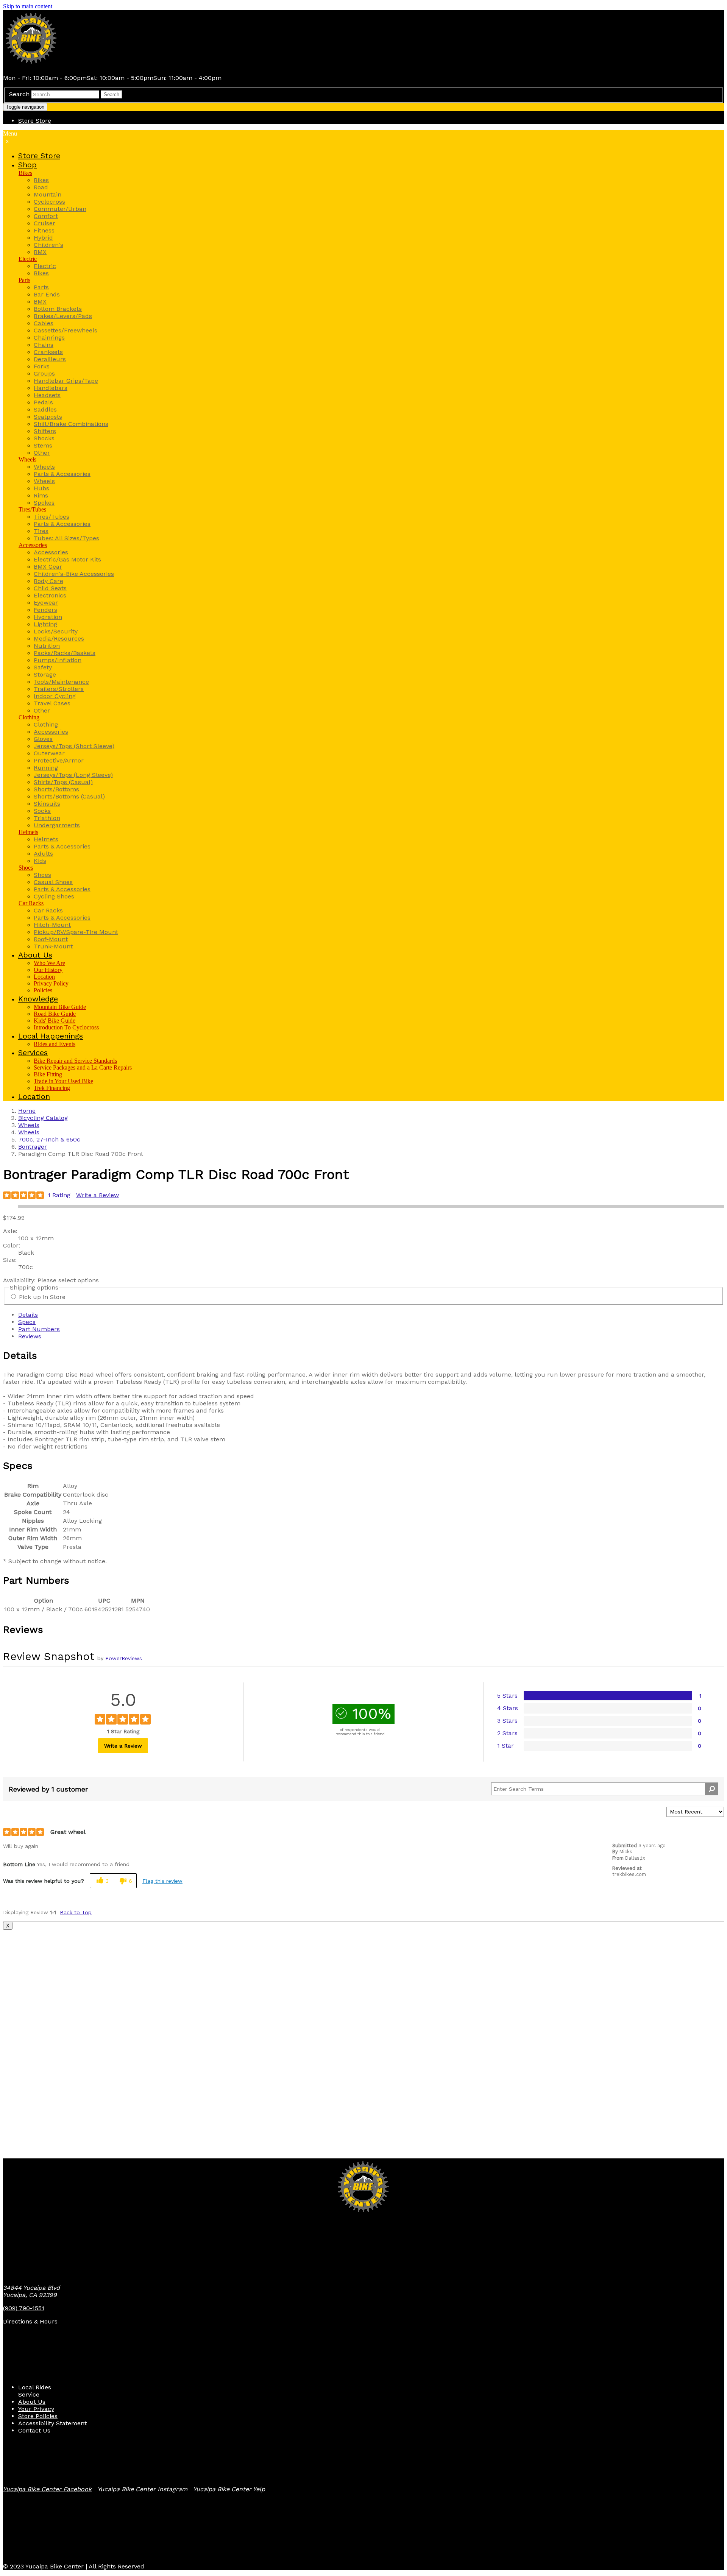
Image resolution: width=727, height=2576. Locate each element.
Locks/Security (56, 631)
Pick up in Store (42, 1297)
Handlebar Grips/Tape (66, 381)
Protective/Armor (59, 760)
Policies (43, 990)
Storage (45, 674)
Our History (48, 970)
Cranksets (48, 352)
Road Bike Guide (55, 1014)
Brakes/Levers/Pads (63, 316)
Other (42, 453)
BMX (40, 252)
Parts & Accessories (62, 474)
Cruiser (44, 223)
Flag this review (162, 1881)
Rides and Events (55, 1044)
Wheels (27, 459)
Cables (44, 323)
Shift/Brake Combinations (71, 424)
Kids (40, 861)
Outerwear (49, 753)
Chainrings (49, 338)
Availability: (20, 1280)
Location (44, 977)
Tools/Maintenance (61, 682)
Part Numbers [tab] (39, 1329)
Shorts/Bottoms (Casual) (69, 796)
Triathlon (47, 818)
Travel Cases (52, 703)
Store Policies (38, 2416)
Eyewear (46, 603)
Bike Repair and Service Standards (75, 1061)
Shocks (44, 438)
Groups (44, 373)
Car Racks (31, 903)
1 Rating (59, 1195)
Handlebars (51, 388)
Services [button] (33, 1053)
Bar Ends (47, 294)
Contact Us (34, 2430)
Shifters (45, 431)
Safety (43, 667)
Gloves (43, 739)
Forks (42, 366)
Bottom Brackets (58, 309)
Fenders (45, 610)
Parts (24, 280)
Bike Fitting (48, 1074)
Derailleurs (50, 359)
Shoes (26, 868)
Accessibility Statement (52, 2423)
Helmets (28, 832)
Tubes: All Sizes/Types (66, 538)
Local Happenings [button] (51, 1036)
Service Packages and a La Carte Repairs (83, 1067)
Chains (44, 345)
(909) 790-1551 (24, 2308)
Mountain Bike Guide (60, 1007)
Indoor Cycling (55, 696)
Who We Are (49, 963)
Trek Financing (52, 1088)
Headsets (47, 395)
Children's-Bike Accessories (74, 574)
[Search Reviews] (712, 1789)
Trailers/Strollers (59, 689)
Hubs (41, 488)
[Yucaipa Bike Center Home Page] (31, 65)
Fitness (44, 230)
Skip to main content (28, 6)
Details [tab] (28, 1315)
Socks (42, 811)
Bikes (25, 173)
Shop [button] (27, 165)
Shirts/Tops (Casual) (63, 782)
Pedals (43, 402)
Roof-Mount (51, 939)
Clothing (29, 717)
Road (41, 187)
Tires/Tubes (32, 509)
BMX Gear (48, 567)
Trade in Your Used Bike (63, 1081)
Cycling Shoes (54, 896)
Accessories (33, 545)
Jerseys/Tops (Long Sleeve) (73, 775)
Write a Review (98, 1195)
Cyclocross (49, 202)
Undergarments (57, 825)
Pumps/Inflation (58, 660)
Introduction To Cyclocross (66, 1027)
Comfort (46, 216)
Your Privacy (36, 2409)
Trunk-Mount (53, 946)
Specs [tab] (27, 1322)
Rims (41, 495)
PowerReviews (124, 1658)
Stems (43, 445)
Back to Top (76, 1912)
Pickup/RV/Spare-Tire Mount (76, 932)
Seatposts (48, 417)
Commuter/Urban (60, 209)
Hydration (48, 617)
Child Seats (50, 588)
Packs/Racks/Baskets (65, 653)
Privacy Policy (51, 983)
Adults (43, 854)
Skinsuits (47, 804)
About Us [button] (35, 955)
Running (46, 768)
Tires (41, 531)
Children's (48, 245)
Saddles (45, 409)
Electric (28, 259)
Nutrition (47, 646)
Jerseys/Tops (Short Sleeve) (74, 746)
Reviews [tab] (30, 1336)
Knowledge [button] (38, 999)
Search (19, 94)
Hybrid (43, 238)
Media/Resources (59, 639)
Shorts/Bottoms (56, 789)
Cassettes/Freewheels (66, 330)
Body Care (48, 581)
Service (29, 2394)
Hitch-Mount (52, 925)
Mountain (48, 194)
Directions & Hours (30, 2321)
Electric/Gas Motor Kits (67, 559)
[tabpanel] (363, 1400)
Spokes (44, 503)
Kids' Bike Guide (55, 1021)
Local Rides (35, 2387)
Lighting (45, 624)
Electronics (50, 595)
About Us (32, 2402)
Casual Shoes (53, 882)
